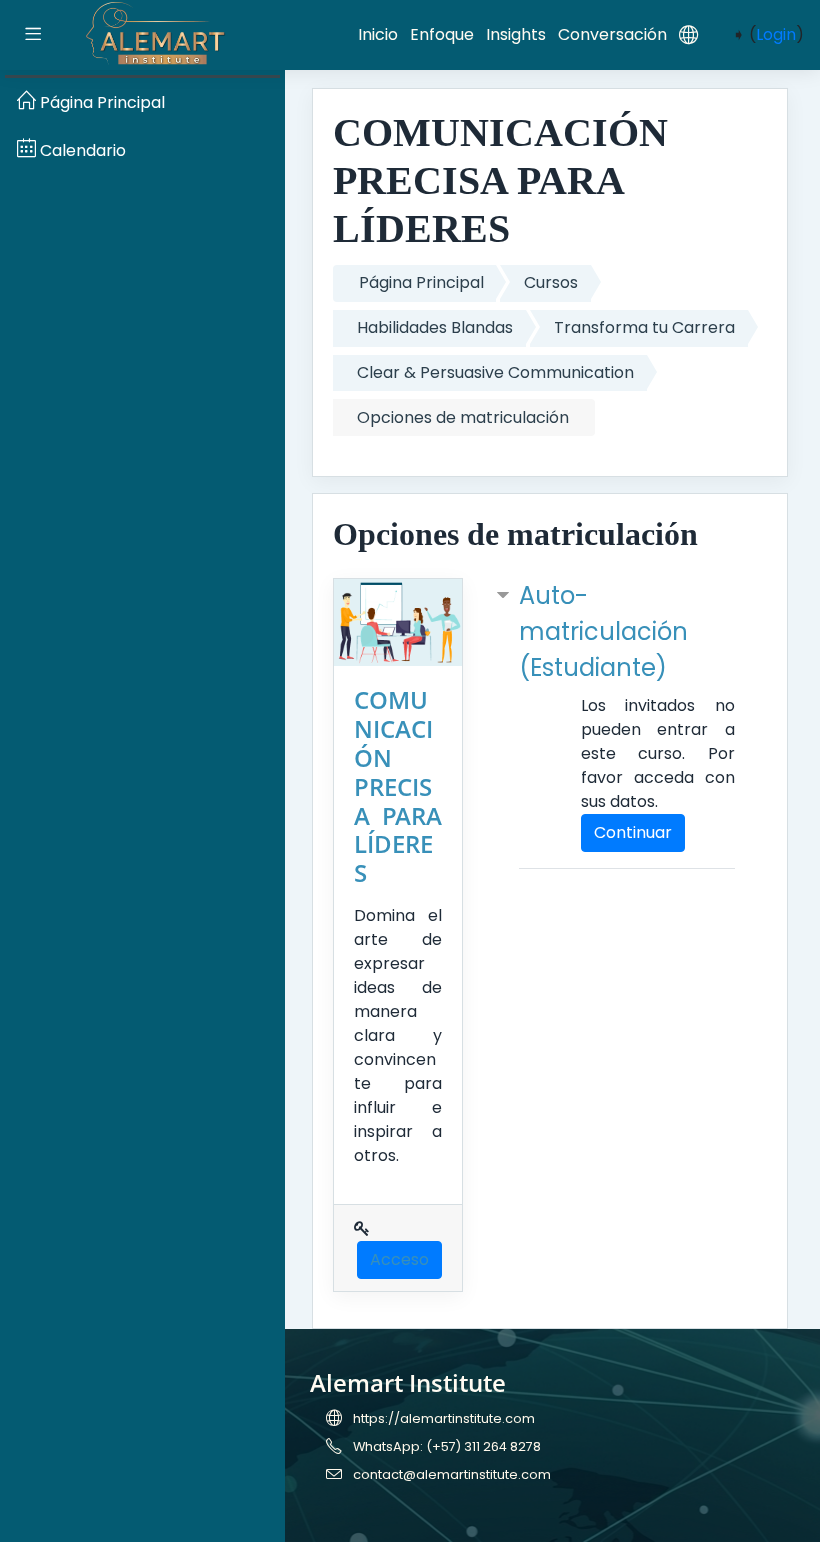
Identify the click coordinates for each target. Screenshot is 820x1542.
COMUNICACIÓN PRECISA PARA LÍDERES (398, 786)
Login (776, 34)
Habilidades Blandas (435, 327)
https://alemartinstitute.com (444, 1418)
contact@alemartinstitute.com (452, 1474)
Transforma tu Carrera (644, 327)
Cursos (551, 282)
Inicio (378, 34)
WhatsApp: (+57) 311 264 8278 (447, 1446)
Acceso (399, 1259)
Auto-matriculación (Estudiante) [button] (603, 631)
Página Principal (421, 282)
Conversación (612, 34)
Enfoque (442, 34)
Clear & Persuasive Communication (495, 372)
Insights (516, 34)
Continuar (633, 832)
